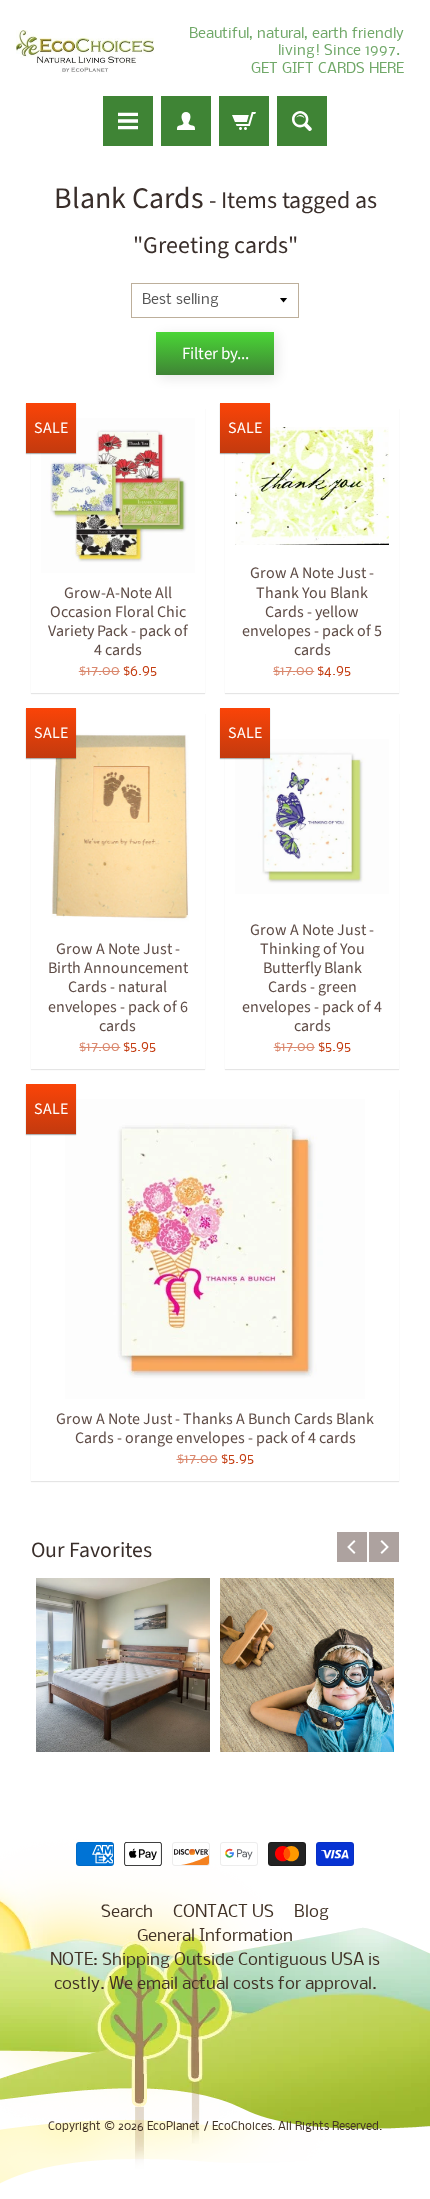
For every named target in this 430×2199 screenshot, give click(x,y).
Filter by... (215, 354)
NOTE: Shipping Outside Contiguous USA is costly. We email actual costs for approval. (215, 1972)
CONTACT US (223, 1912)
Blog (311, 1912)
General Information (215, 1936)
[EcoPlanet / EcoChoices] (85, 51)
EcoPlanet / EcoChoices (209, 2127)
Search (127, 1912)
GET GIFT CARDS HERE (327, 69)
